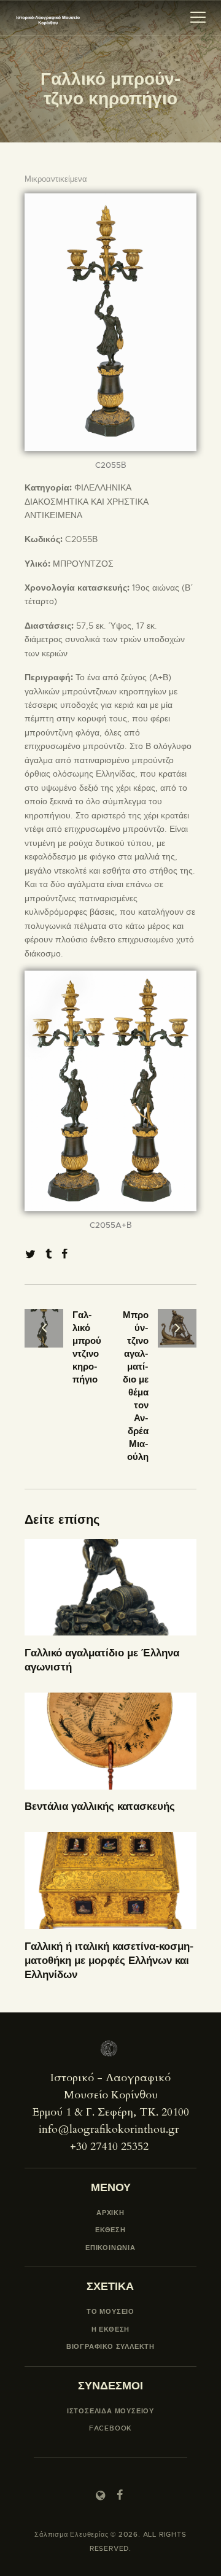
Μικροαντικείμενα (56, 179)
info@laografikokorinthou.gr (109, 2129)
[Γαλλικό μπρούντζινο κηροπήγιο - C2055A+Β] (110, 977)
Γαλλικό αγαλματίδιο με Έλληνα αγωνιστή (102, 1660)
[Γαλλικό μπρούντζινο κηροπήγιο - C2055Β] (110, 200)
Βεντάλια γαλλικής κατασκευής (100, 1806)
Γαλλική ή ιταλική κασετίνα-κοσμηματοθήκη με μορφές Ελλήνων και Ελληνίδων (109, 1960)
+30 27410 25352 (109, 2147)
